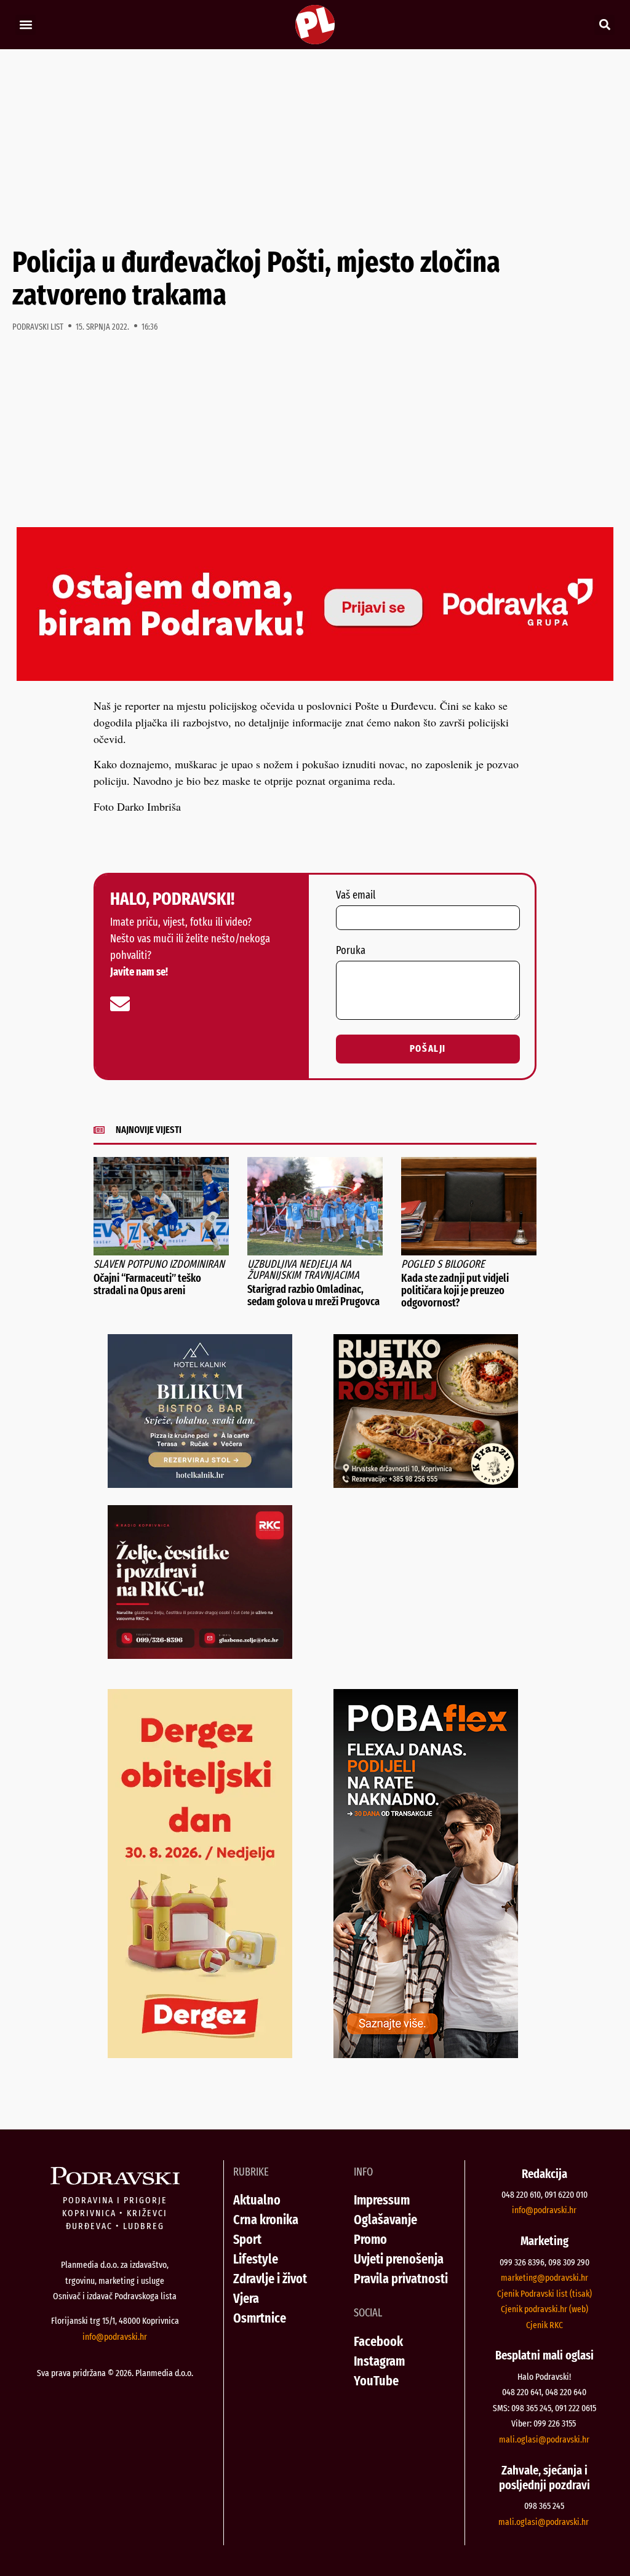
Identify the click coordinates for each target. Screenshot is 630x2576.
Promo (370, 2239)
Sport (247, 2239)
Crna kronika (266, 2220)
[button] (26, 25)
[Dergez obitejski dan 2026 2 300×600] (200, 2054)
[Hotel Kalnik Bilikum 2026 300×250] (200, 1484)
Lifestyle (256, 2259)
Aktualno (257, 2200)
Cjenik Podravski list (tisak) (544, 2294)
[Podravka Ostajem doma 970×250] (315, 677)
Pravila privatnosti (401, 2279)
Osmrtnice (260, 2318)
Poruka (351, 951)
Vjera (246, 2298)
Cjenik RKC (544, 2325)
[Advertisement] (315, 148)
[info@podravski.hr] (120, 1004)
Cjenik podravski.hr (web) (544, 2309)
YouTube (376, 2381)
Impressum (382, 2200)
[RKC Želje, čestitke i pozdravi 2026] (200, 1655)
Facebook (378, 2341)
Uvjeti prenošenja (399, 2259)
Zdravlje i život (270, 2279)
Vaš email (356, 896)
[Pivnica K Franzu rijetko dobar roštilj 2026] (426, 1484)
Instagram (379, 2361)
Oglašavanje (385, 2220)
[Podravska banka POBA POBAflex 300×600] (426, 2054)
